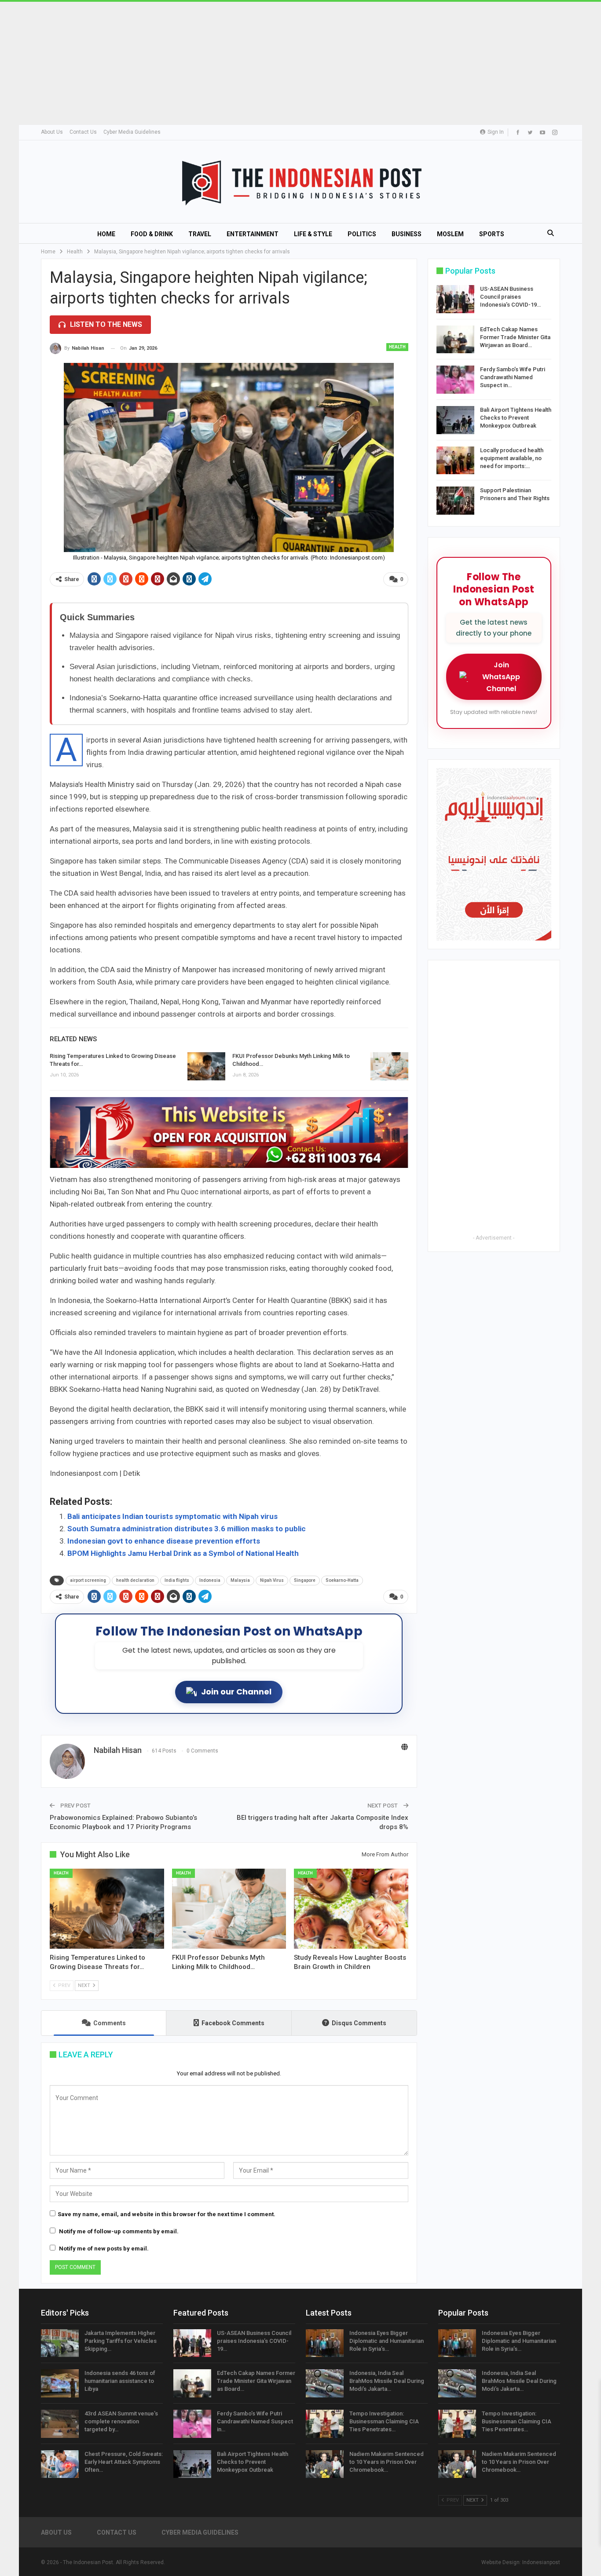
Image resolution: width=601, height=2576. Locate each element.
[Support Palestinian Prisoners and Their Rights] (455, 501)
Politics (362, 234)
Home (106, 234)
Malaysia (240, 1580)
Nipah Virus (272, 1580)
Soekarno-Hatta (342, 1580)
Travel (200, 234)
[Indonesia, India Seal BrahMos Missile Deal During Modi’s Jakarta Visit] (325, 2383)
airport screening (88, 1580)
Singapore (305, 1580)
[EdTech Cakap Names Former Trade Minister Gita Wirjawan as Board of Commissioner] (455, 340)
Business (407, 234)
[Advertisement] (264, 63)
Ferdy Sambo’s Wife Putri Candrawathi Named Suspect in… (513, 377)
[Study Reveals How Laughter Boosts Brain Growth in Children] (351, 1909)
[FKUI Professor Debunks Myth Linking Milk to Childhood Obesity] (389, 1066)
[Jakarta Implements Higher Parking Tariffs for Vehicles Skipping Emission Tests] (60, 2343)
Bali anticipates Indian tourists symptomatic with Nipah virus (172, 1516)
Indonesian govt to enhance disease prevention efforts (164, 1541)
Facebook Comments (233, 2023)
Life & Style (313, 234)
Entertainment (253, 234)
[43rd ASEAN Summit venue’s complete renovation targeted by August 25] (60, 2424)
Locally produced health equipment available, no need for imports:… (512, 458)
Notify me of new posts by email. (104, 2249)
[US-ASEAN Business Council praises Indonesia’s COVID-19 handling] (455, 299)
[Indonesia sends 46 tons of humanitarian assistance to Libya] (60, 2383)
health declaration (135, 1580)
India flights (177, 1580)
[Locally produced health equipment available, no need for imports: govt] (455, 461)
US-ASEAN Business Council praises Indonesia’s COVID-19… (510, 297)
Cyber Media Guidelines (132, 132)
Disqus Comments (359, 2023)
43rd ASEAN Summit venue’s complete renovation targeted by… (121, 2421)
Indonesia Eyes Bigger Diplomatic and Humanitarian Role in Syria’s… (387, 2341)
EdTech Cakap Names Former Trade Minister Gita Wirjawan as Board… (515, 337)
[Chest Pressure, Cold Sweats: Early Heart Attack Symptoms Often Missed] (60, 2464)
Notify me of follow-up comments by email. (119, 2231)
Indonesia (210, 1580)
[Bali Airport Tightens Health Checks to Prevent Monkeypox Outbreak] (455, 420)
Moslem (450, 234)
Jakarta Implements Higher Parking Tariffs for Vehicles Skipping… (121, 2341)
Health (397, 347)
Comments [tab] (110, 2023)
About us (52, 132)
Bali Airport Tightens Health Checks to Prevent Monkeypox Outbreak (516, 418)
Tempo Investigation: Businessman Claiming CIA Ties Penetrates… (384, 2421)
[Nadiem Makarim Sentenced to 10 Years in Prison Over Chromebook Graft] (325, 2464)
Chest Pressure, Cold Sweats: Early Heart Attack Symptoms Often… (124, 2462)
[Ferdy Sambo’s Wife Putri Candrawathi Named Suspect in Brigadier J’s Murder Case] (455, 380)
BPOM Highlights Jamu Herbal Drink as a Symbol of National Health (183, 1553)
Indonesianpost (541, 2562)
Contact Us (83, 132)
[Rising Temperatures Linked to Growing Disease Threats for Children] (206, 1066)
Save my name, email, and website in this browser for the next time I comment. (167, 2214)
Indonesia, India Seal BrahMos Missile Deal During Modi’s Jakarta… (387, 2381)
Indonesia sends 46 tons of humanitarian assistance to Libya (120, 2381)
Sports (492, 234)
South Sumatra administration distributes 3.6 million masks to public (187, 1529)
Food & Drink (152, 234)
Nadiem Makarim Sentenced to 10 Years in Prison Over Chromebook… (387, 2462)
